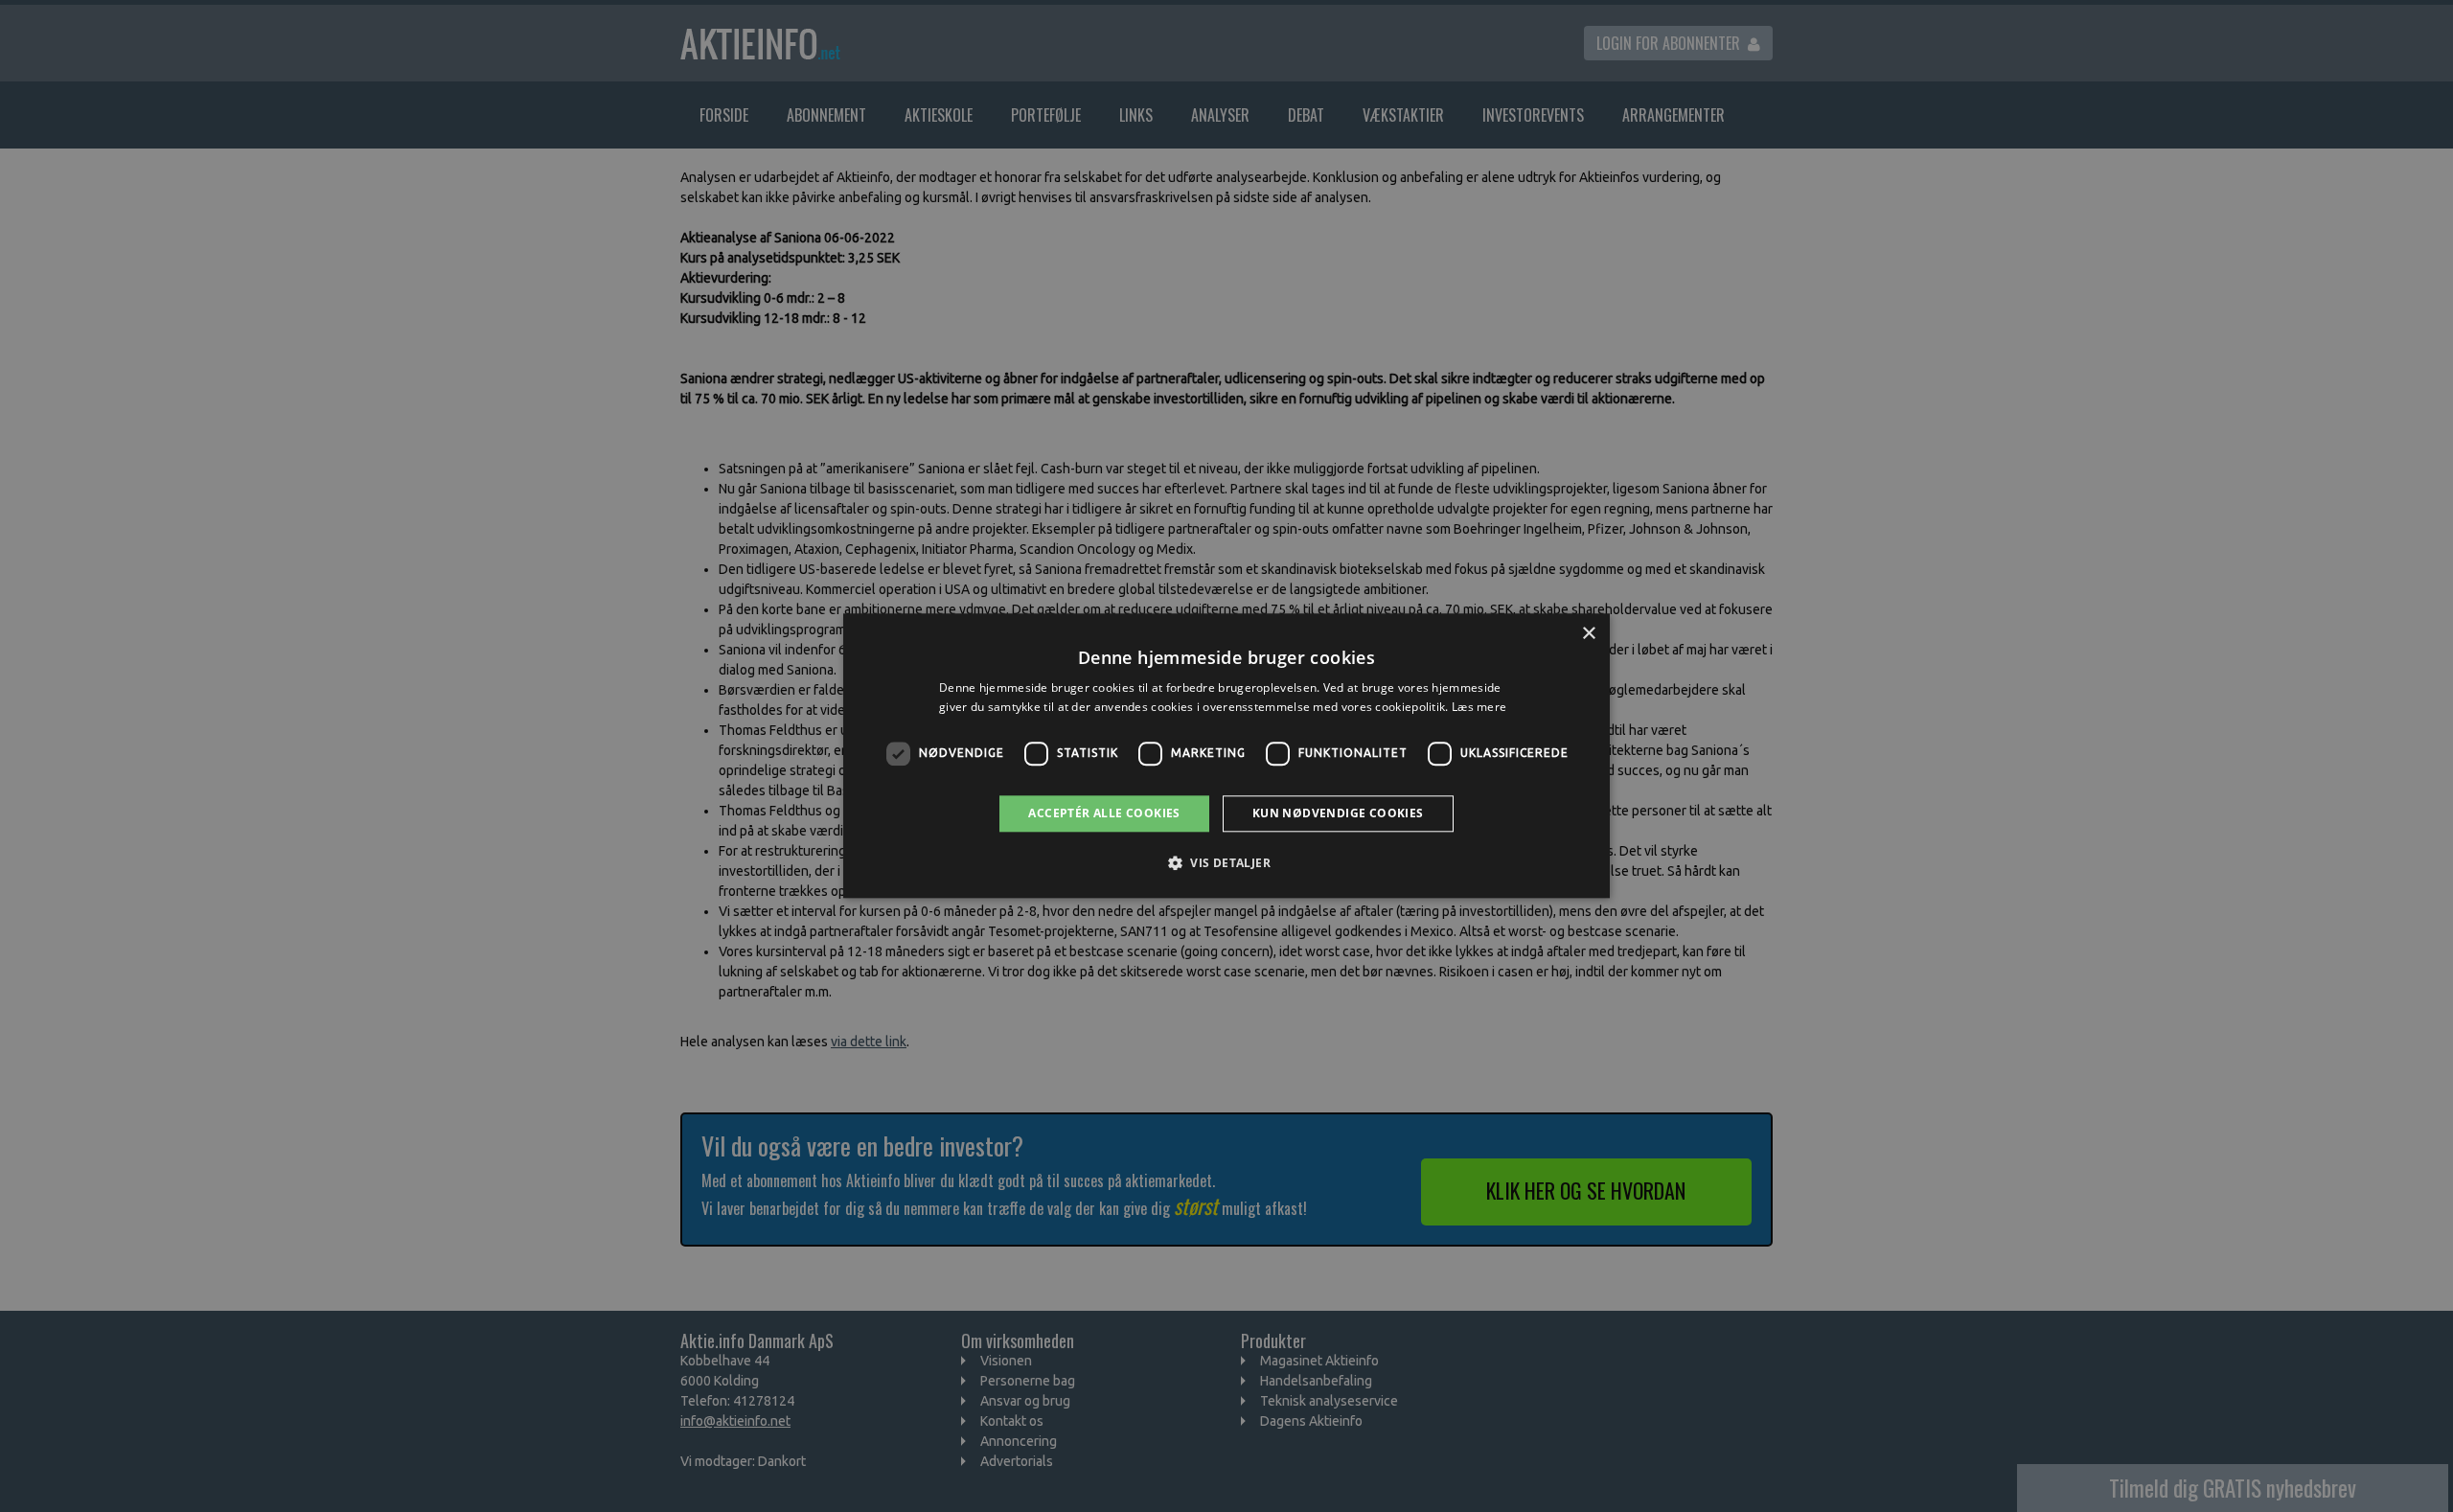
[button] (1226, 863)
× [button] (1588, 634)
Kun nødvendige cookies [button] (1338, 813)
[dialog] (1226, 756)
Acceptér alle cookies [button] (1104, 813)
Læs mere (1479, 708)
